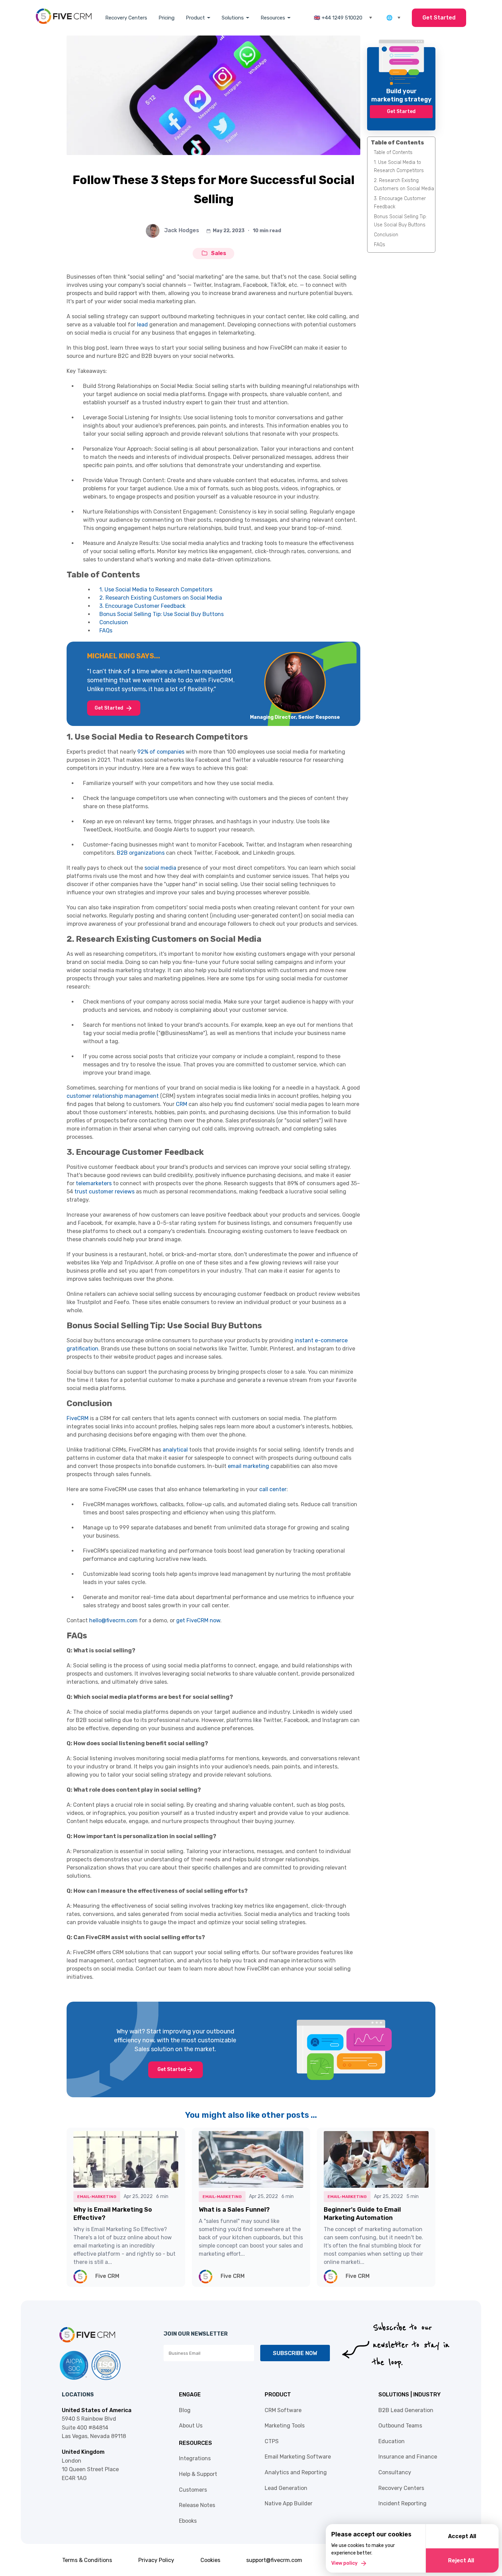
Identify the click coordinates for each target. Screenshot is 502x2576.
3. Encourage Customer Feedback (142, 606)
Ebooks (188, 2521)
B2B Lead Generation (406, 2410)
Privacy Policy (156, 2560)
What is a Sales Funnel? (234, 2210)
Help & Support (198, 2474)
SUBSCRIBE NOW (295, 2353)
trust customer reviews (104, 1192)
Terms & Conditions (87, 2560)
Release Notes (197, 2505)
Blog (185, 2410)
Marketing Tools (285, 2426)
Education (392, 2441)
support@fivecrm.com (274, 2560)
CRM (182, 1104)
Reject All (461, 2560)
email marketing (248, 1466)
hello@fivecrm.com (113, 1620)
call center (273, 1489)
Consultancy (395, 2472)
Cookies (210, 2560)
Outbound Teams (400, 2426)
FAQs (106, 631)
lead (143, 325)
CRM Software (283, 2410)
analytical (175, 1450)
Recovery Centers (126, 18)
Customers (193, 2490)
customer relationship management (113, 1096)
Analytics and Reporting (296, 2472)
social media (160, 868)
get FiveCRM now (198, 1620)
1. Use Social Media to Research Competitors (157, 590)
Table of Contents (393, 152)
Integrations (195, 2458)
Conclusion (114, 622)
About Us (191, 2426)
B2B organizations (141, 853)
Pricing (166, 18)
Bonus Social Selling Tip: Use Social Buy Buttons (162, 614)
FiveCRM (78, 1418)
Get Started (439, 18)
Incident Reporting (402, 2503)
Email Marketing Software (298, 2457)
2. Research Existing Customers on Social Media (161, 598)
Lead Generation (286, 2488)
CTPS (272, 2441)
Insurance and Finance (408, 2457)
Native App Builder (289, 2503)
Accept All (462, 2536)
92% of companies (161, 752)
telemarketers (94, 1183)
